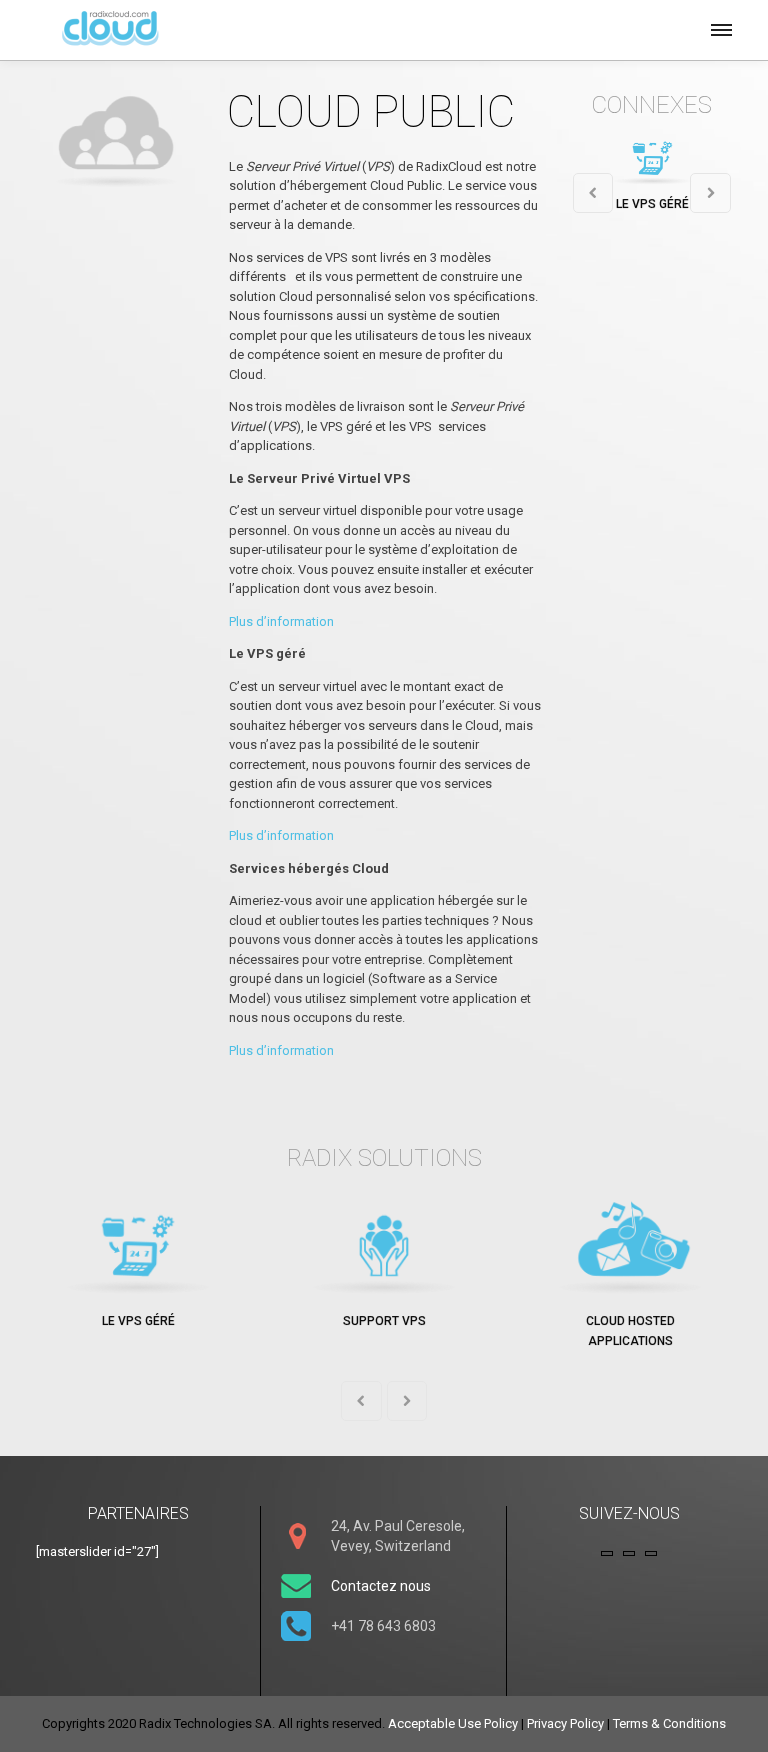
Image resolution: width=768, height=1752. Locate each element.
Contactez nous (381, 1586)
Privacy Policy (565, 1723)
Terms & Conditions (669, 1723)
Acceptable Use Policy (453, 1723)
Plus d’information (281, 621)
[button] (720, 27)
